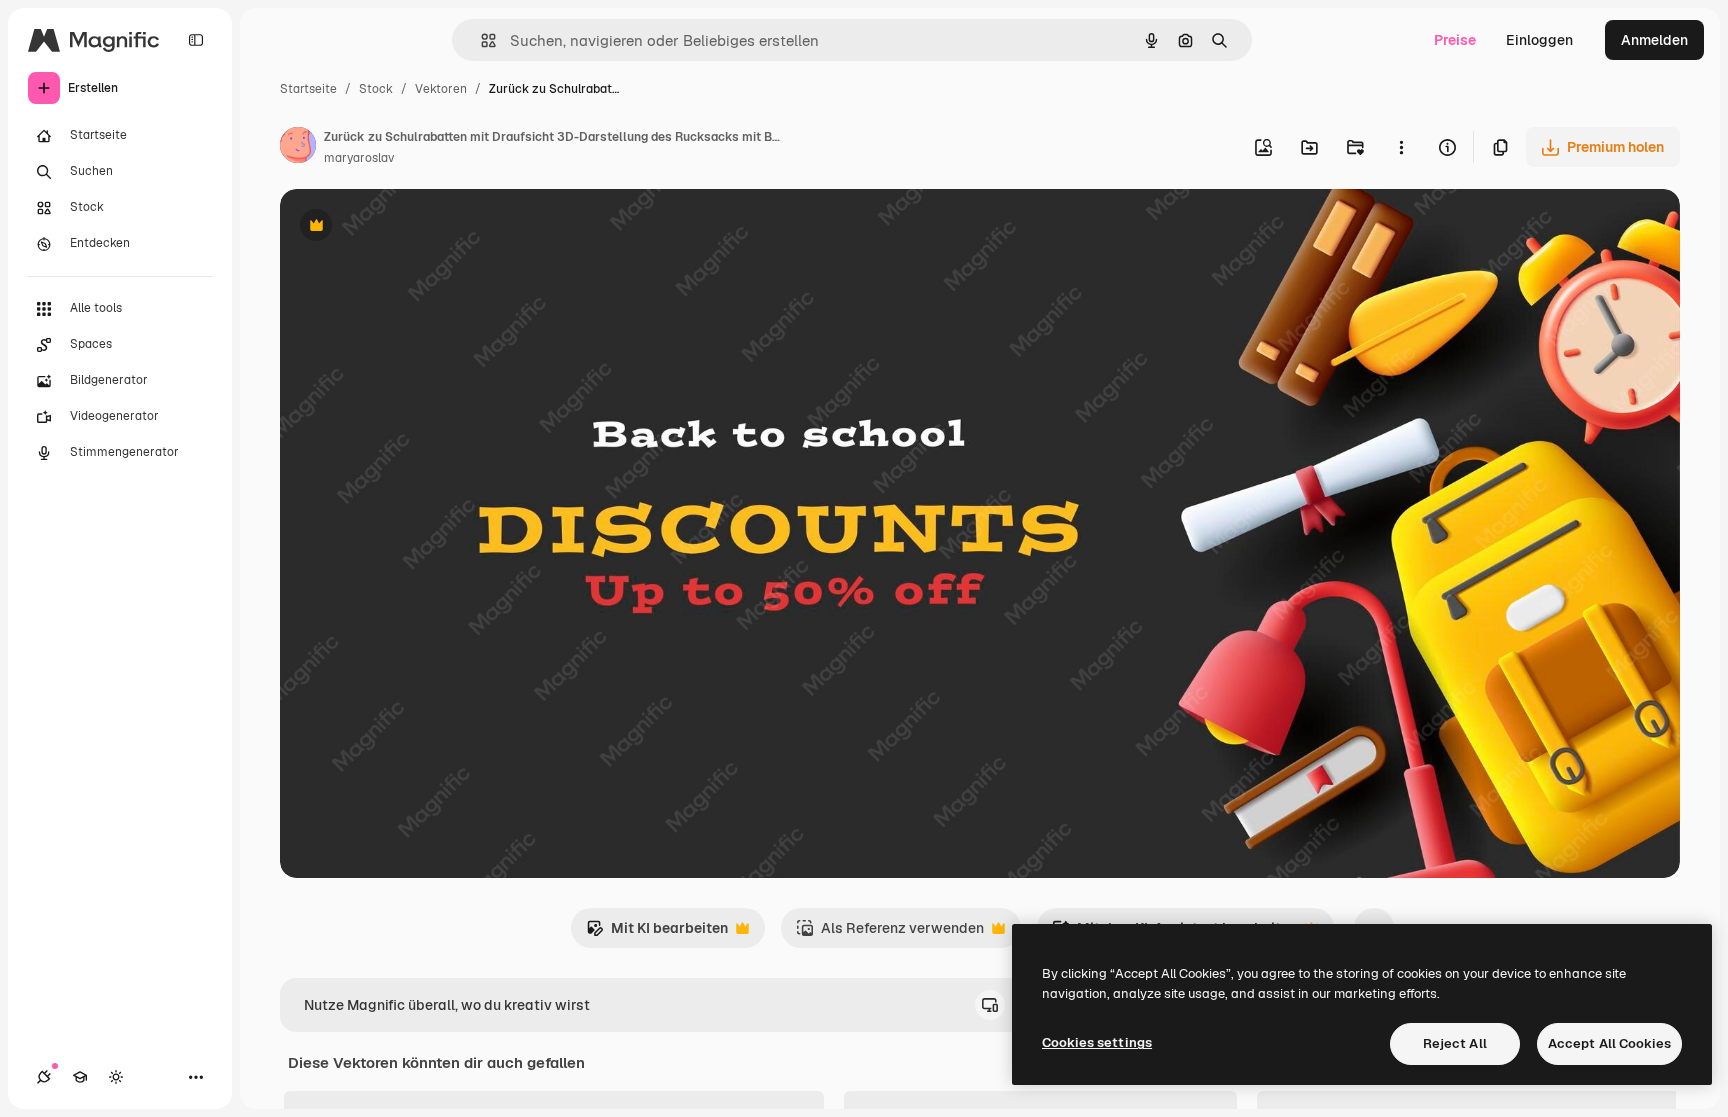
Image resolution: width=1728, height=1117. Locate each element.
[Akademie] (80, 1077)
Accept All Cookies (1609, 1043)
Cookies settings (1097, 1042)
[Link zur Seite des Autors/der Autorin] (298, 148)
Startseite (308, 89)
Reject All (1455, 1043)
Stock (376, 89)
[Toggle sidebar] (196, 40)
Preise (1455, 40)
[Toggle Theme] (116, 1077)
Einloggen (1539, 40)
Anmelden (1654, 40)
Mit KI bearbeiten (657, 933)
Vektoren (441, 89)
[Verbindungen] (44, 1077)
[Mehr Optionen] (1401, 147)
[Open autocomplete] (480, 40)
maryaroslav (359, 158)
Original (408, 227)
